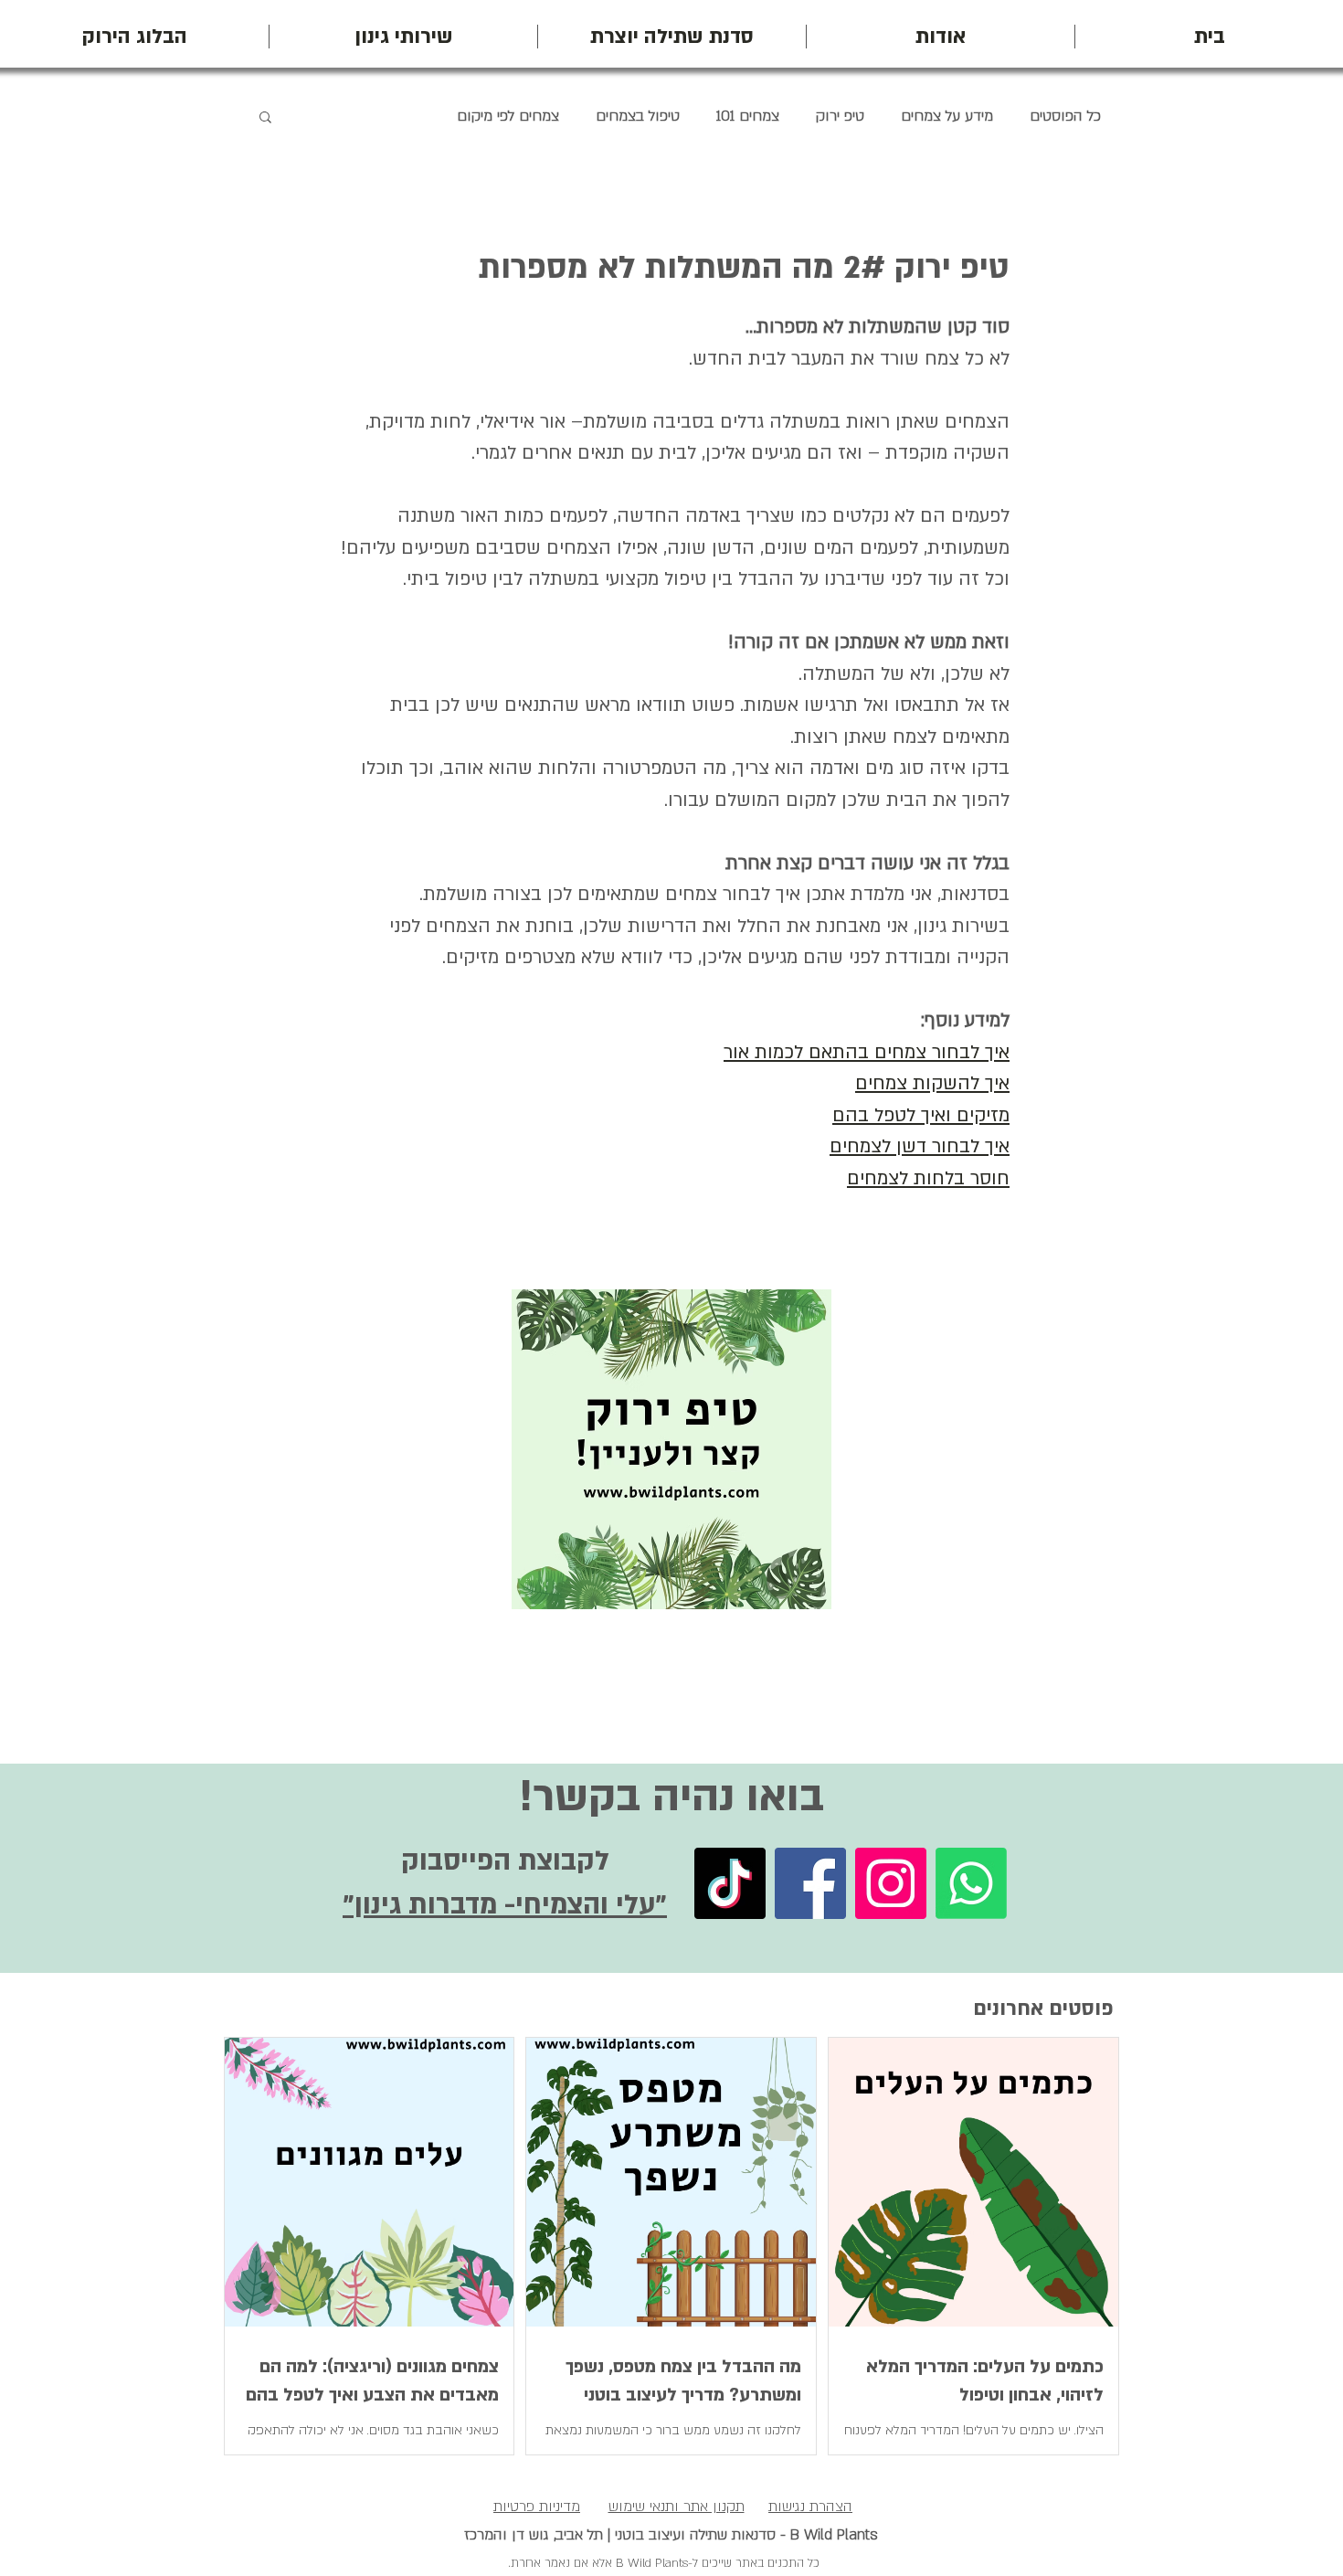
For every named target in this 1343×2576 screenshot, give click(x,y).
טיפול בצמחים (638, 116)
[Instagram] (891, 1883)
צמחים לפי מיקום (508, 116)
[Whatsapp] (971, 1883)
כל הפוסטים (1065, 116)
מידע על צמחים (947, 116)
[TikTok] (730, 1883)
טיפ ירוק (840, 116)
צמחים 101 (748, 116)
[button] (265, 116)
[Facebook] (810, 1883)
